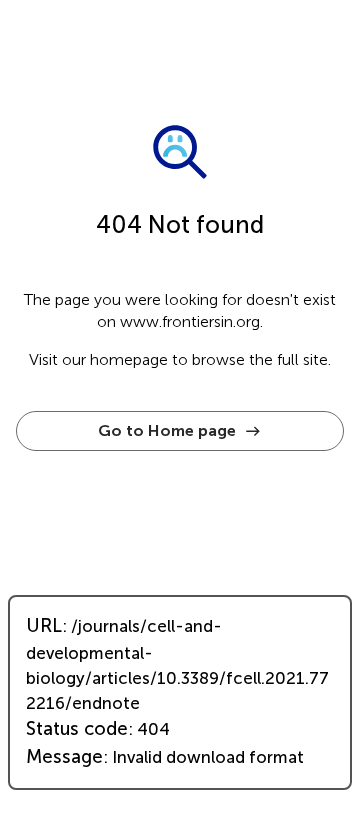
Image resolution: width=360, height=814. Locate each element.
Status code (77, 729)
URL (44, 626)
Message (64, 757)
